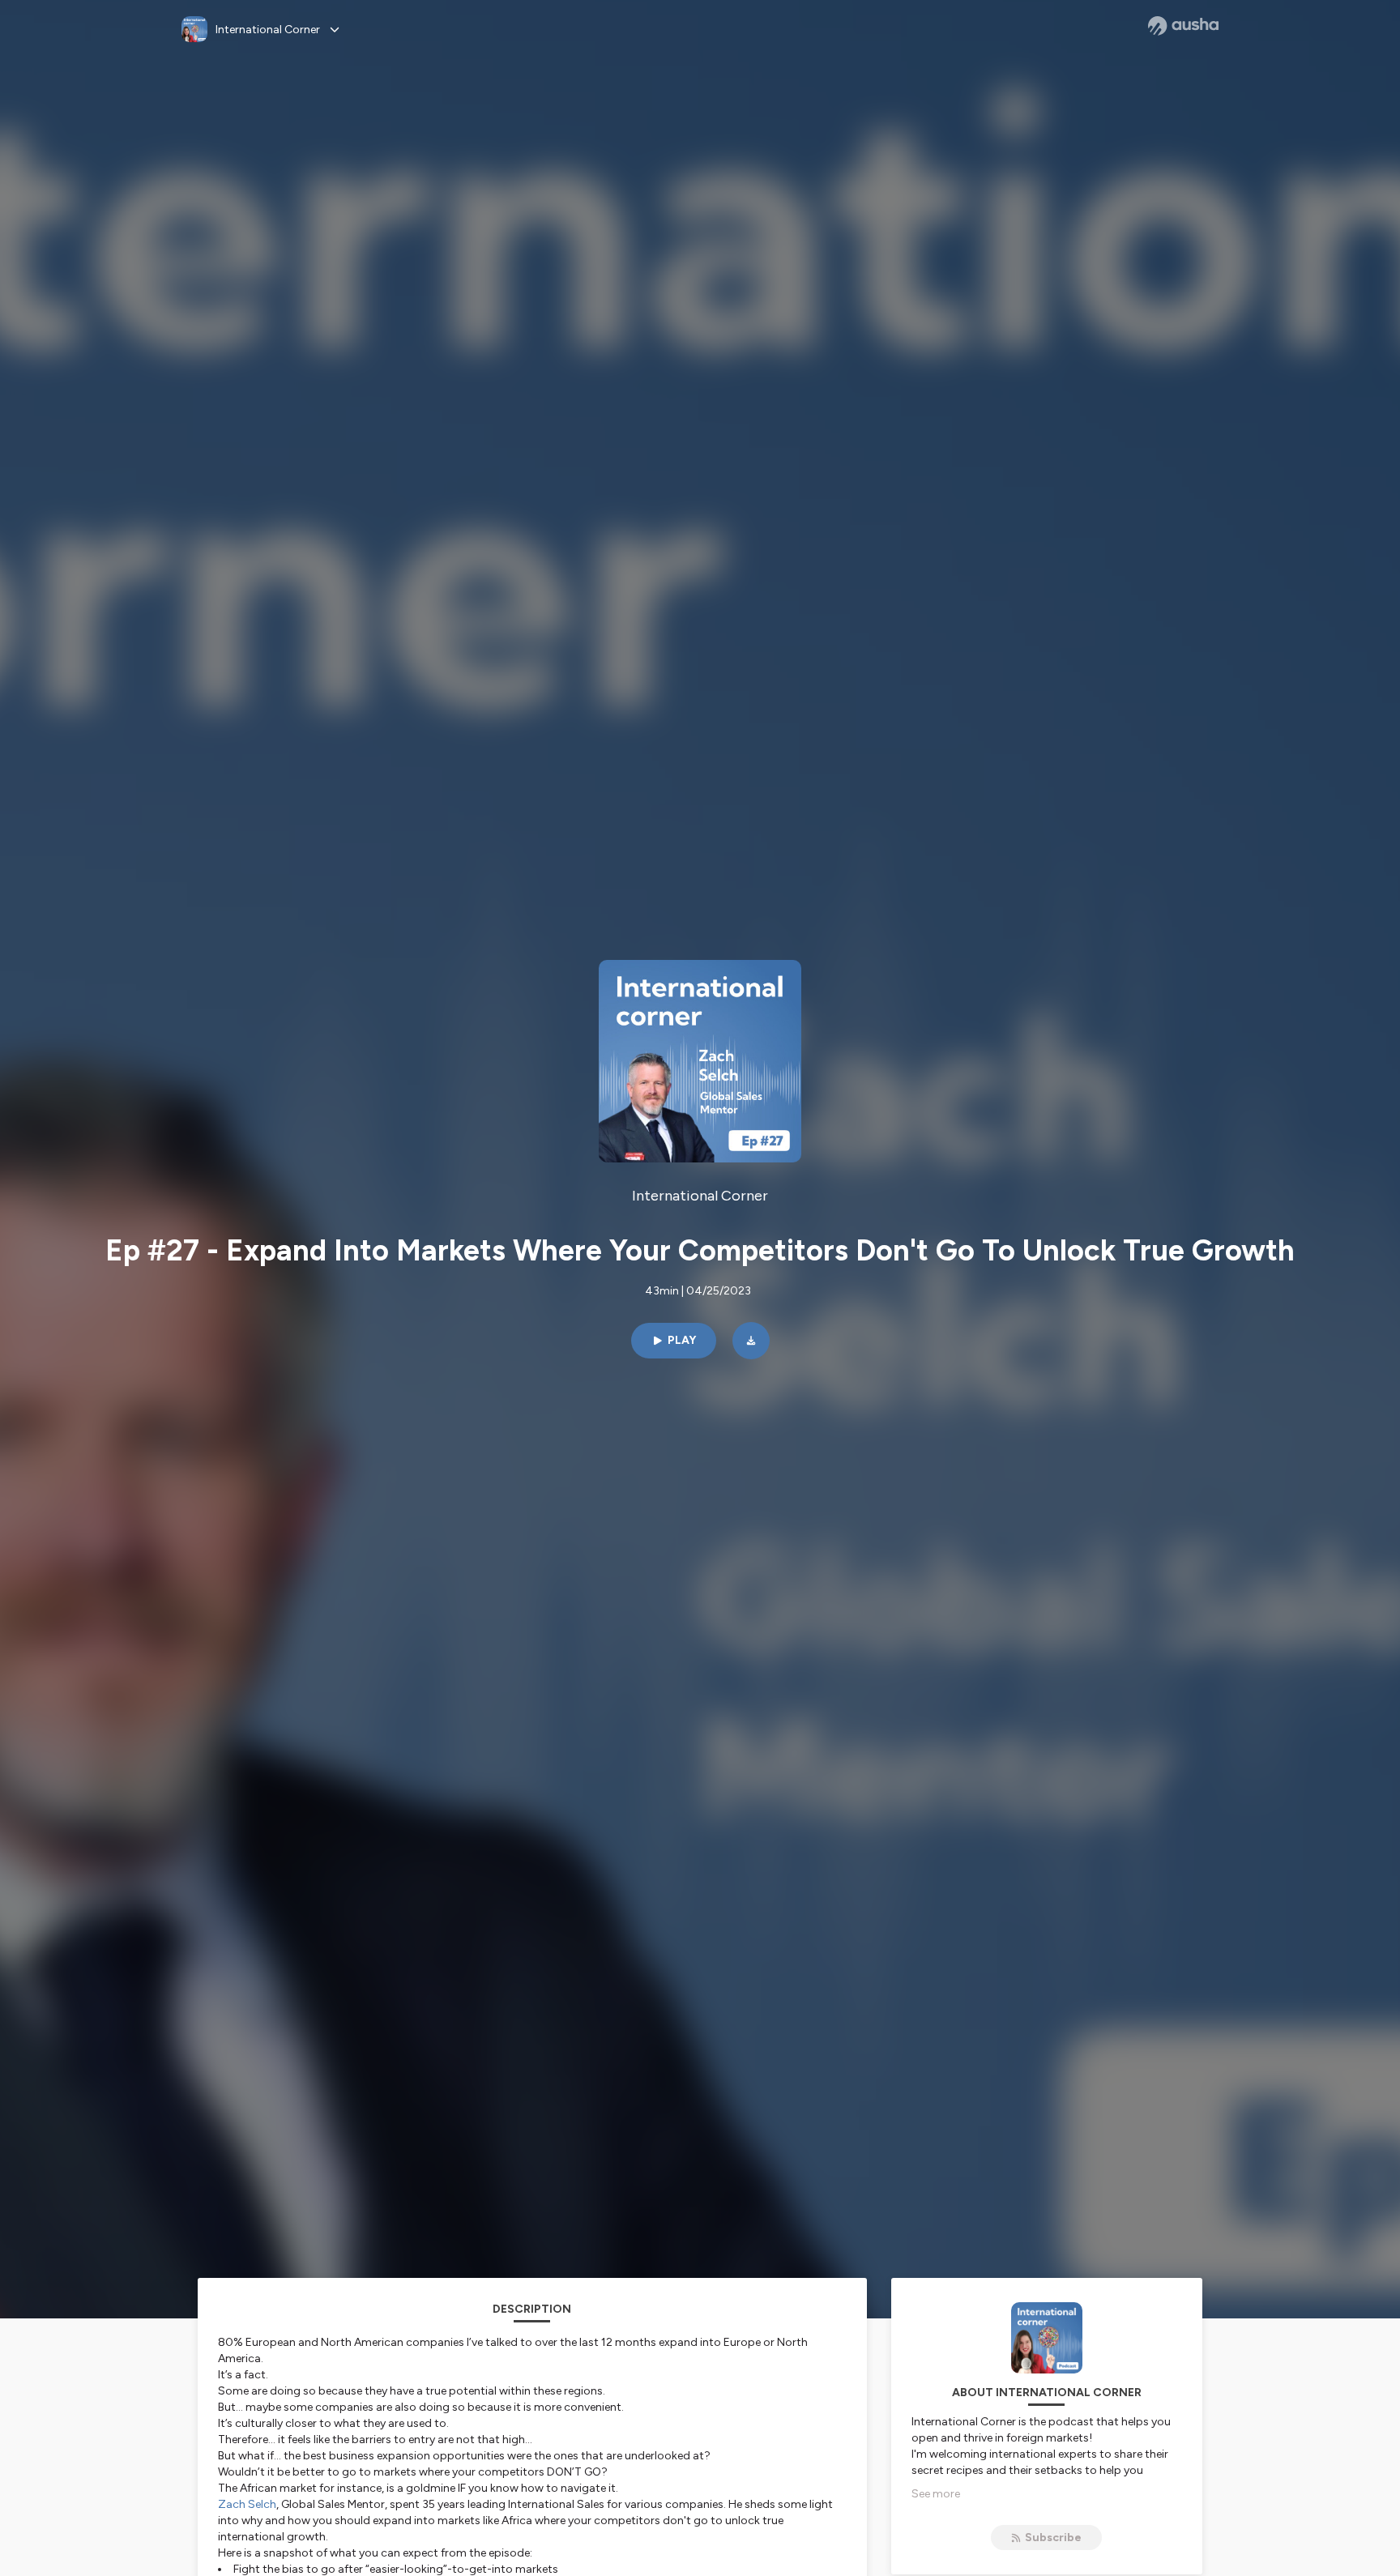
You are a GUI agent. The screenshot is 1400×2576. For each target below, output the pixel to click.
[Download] (751, 1341)
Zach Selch (247, 2504)
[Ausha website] (1183, 26)
